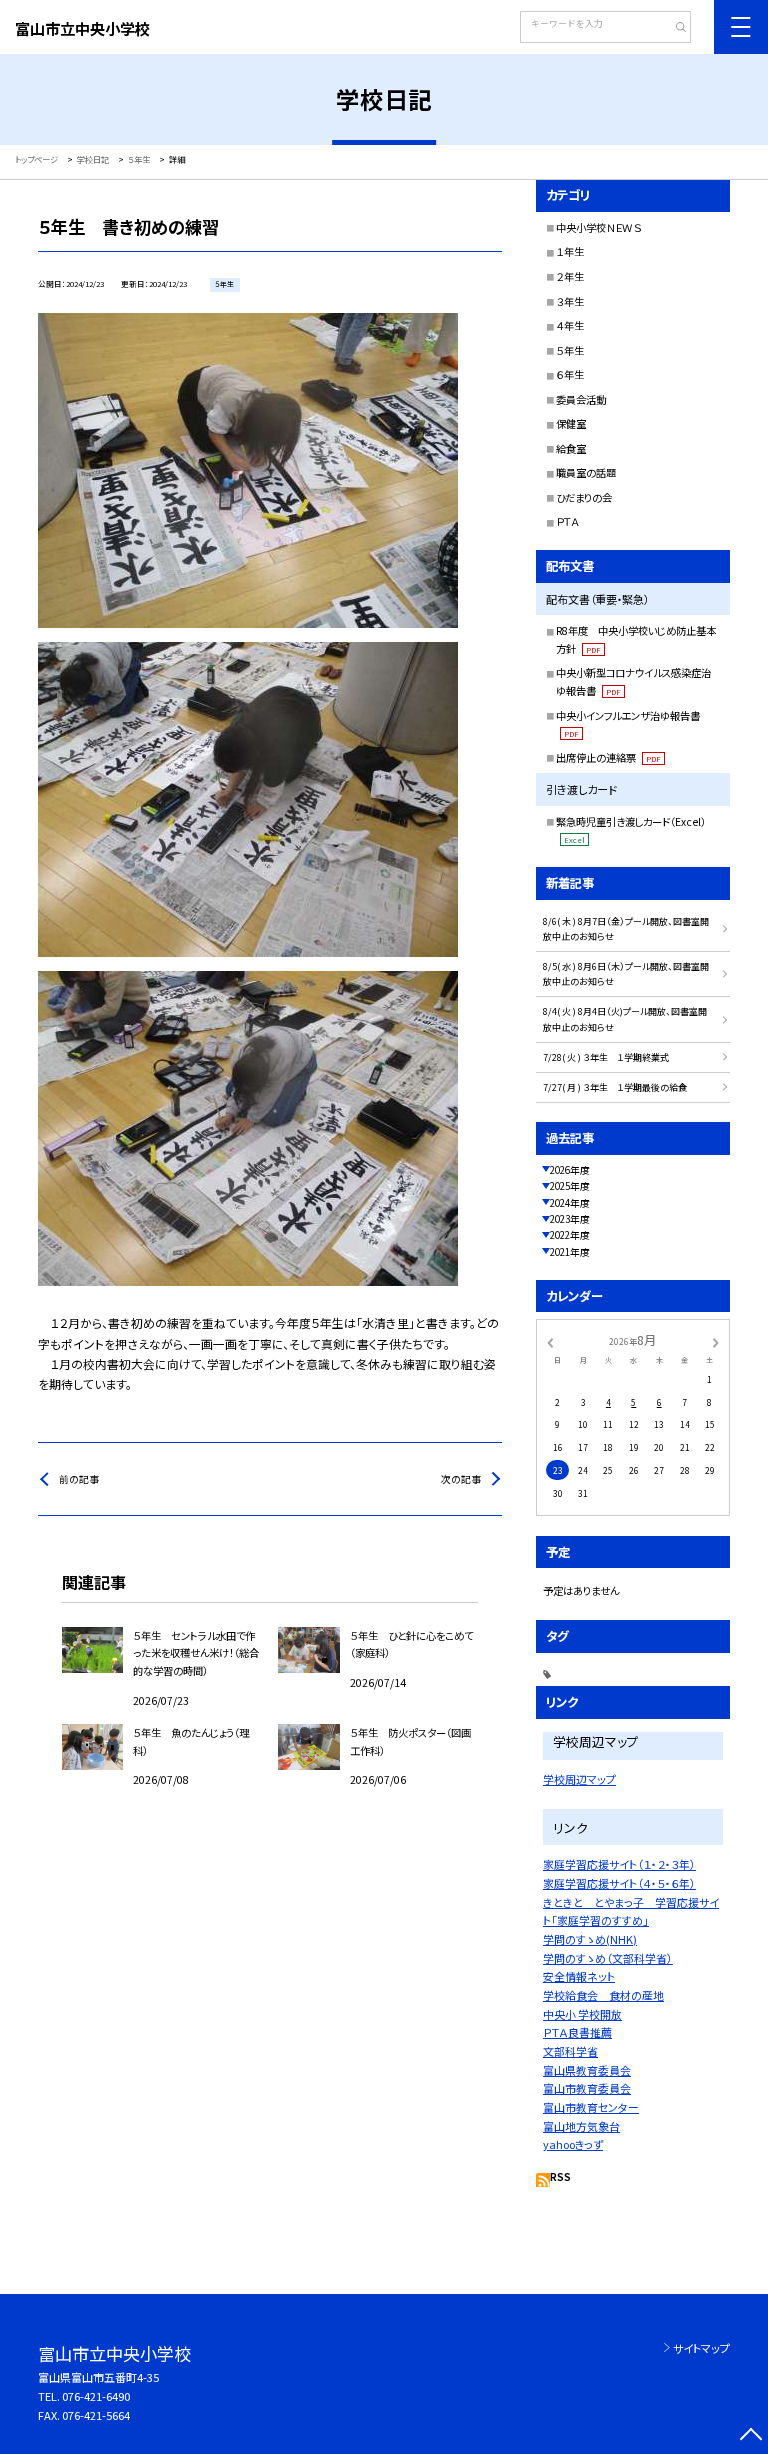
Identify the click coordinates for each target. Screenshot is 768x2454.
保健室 (571, 423)
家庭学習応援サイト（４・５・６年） (619, 1883)
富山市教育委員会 (587, 2088)
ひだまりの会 (584, 497)
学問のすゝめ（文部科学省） (608, 1958)
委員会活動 (581, 399)
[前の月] (550, 1341)
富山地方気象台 (581, 2126)
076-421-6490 (96, 2396)
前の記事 (79, 1479)
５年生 (570, 350)
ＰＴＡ (567, 521)
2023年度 (570, 1219)
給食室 (571, 448)
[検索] (673, 29)
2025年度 (570, 1186)
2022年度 (570, 1235)
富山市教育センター (591, 2107)
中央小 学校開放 (582, 2014)
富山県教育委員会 (587, 2070)
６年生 (570, 374)
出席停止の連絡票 (608, 757)
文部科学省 (570, 2051)
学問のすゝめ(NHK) (590, 1939)
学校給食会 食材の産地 (603, 1995)
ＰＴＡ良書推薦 (577, 2032)
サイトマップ (701, 2348)
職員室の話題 (586, 472)
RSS (560, 2177)
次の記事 (461, 1479)
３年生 (570, 301)
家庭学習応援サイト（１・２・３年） (619, 1864)
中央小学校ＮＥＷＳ (598, 227)
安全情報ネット (579, 1976)
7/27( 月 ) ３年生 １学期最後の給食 (615, 1087)
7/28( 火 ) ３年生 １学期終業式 (606, 1057)
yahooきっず (573, 2144)
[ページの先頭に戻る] (750, 2436)
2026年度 (570, 1170)
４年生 (570, 325)
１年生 (570, 251)
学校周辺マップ (579, 1779)
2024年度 (570, 1203)
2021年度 (570, 1252)
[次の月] (716, 1341)
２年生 (570, 276)
